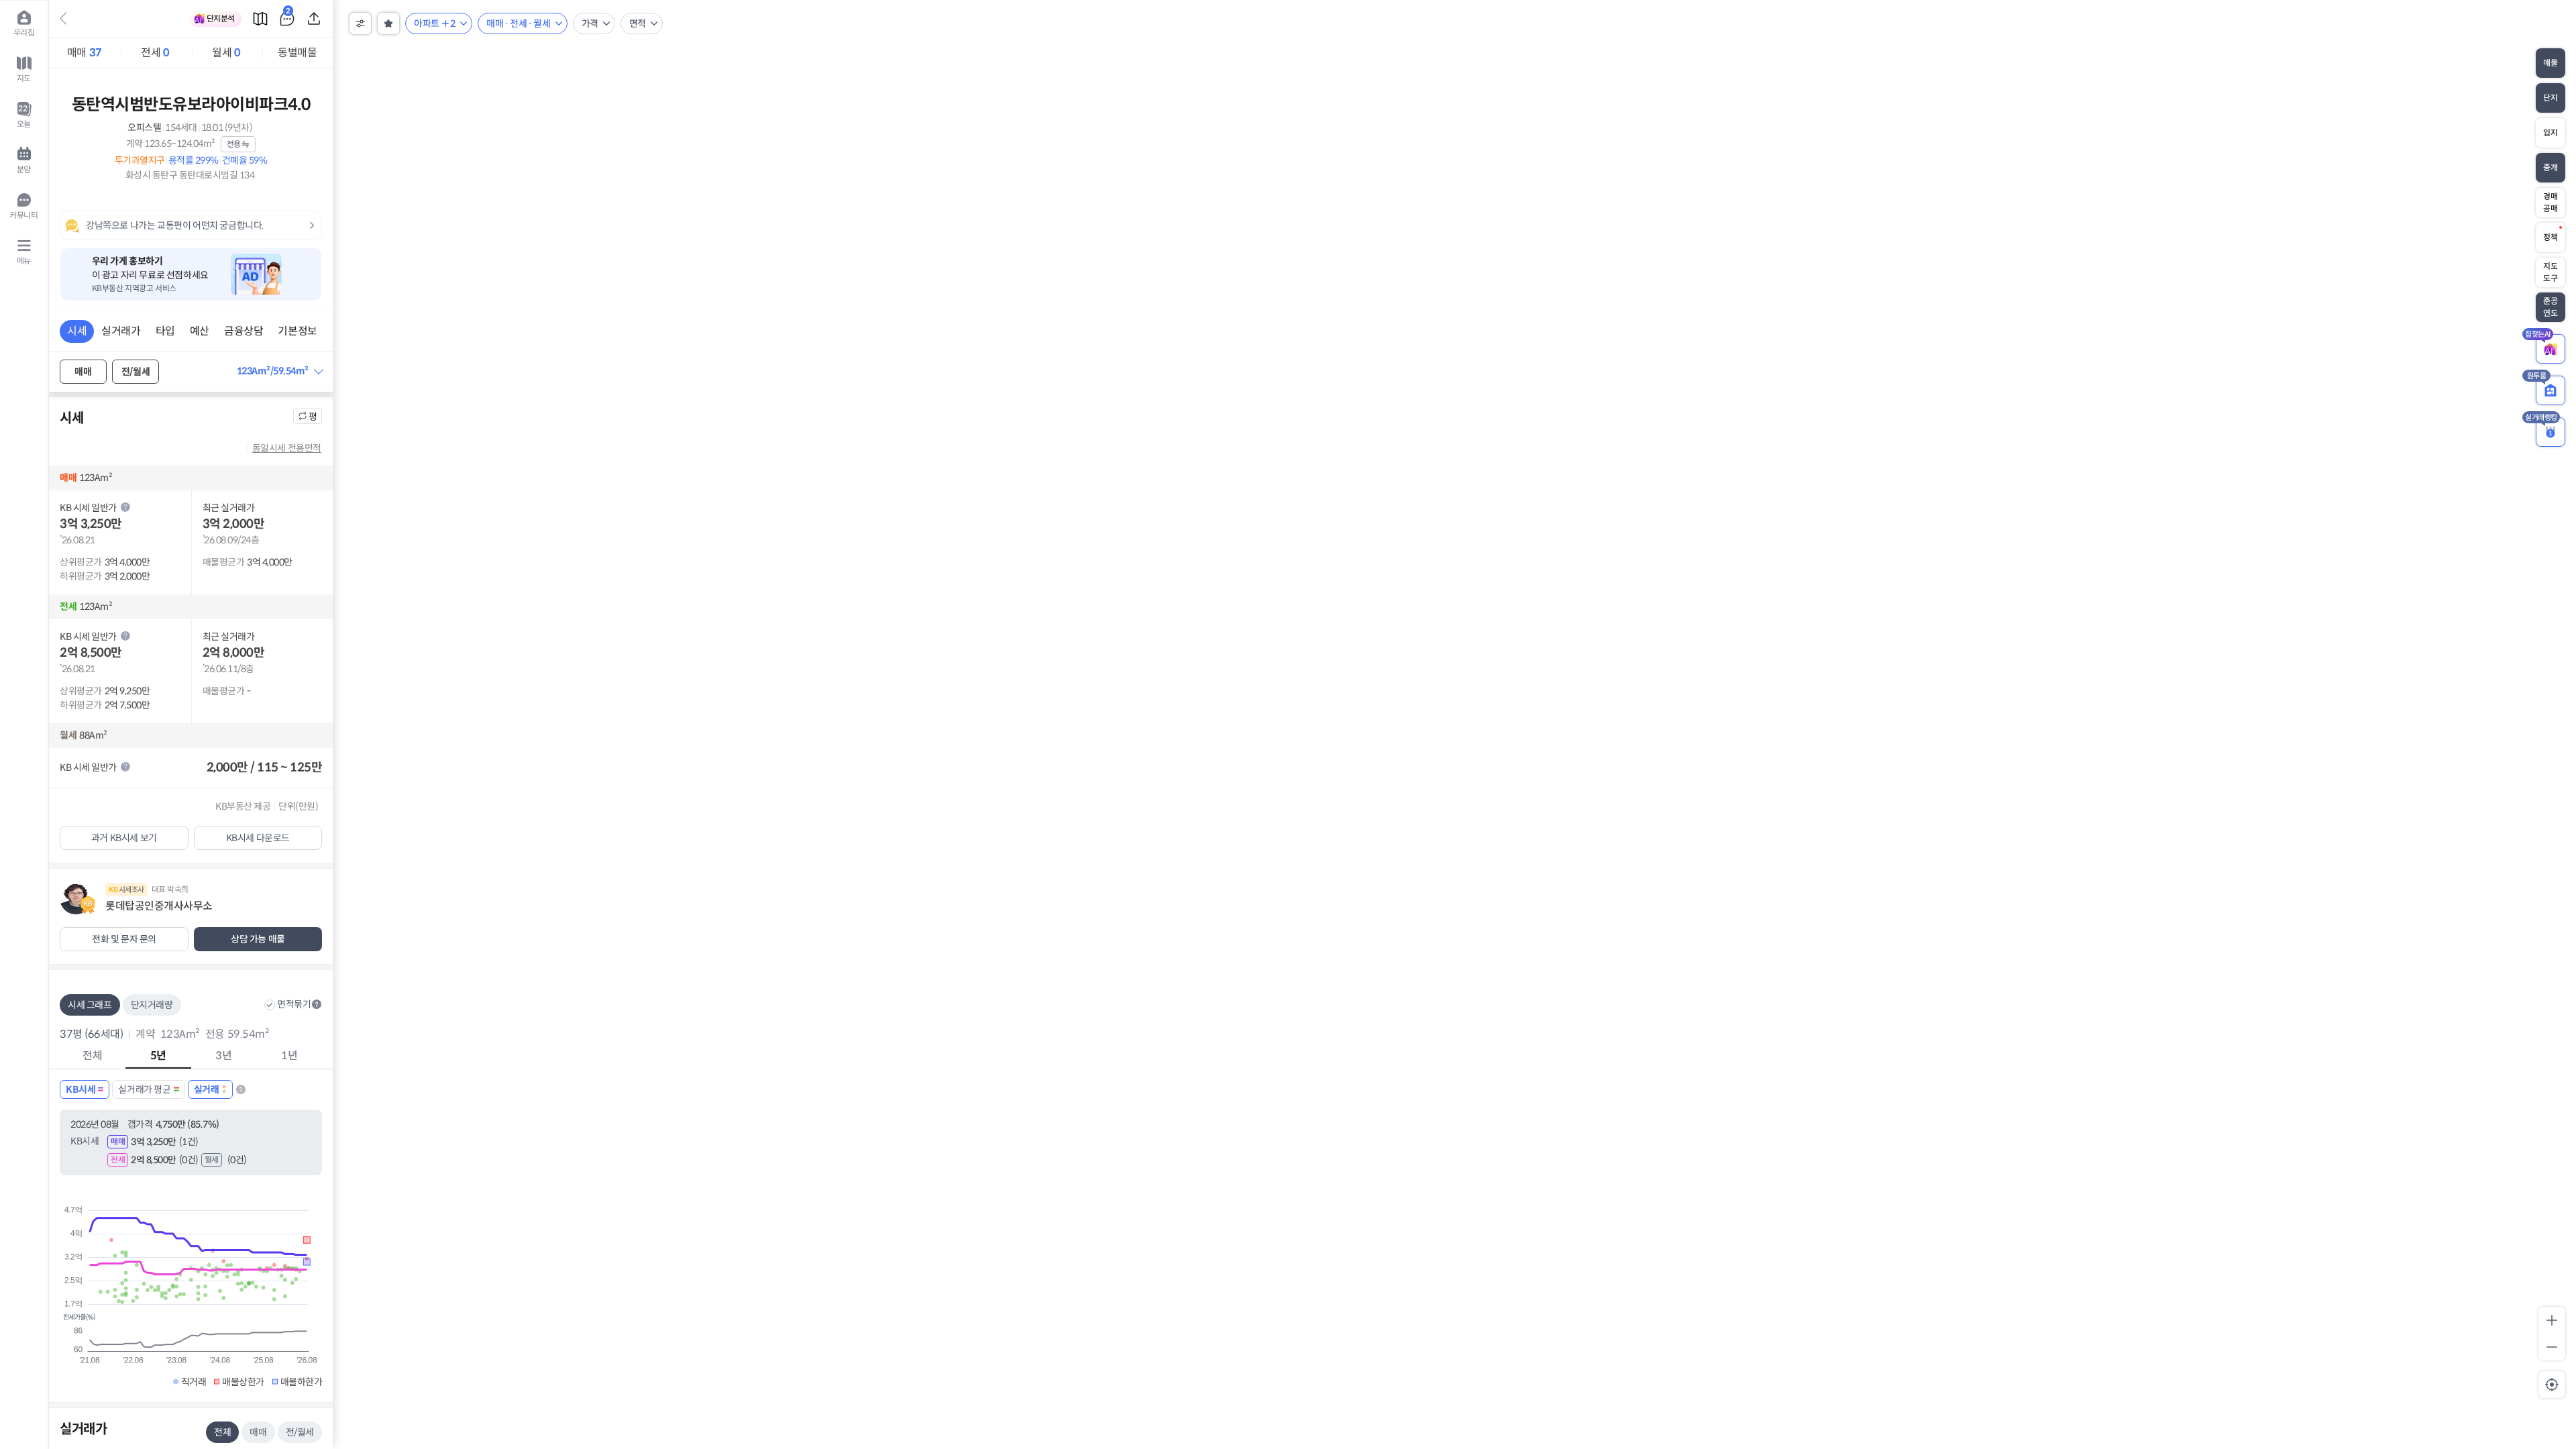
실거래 (207, 1089)
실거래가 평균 (144, 1089)
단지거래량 (152, 1005)
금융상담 (244, 331)
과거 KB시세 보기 (124, 838)
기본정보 (297, 331)
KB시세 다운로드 (258, 838)
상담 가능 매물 (258, 939)
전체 (222, 1432)
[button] (280, 371)
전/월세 (136, 372)
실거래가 (121, 331)
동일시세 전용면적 (287, 448)
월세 (226, 53)
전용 (234, 144)
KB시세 (80, 1089)
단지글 (288, 13)
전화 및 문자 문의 (124, 939)
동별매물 (297, 53)
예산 (200, 331)
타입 (165, 331)
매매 (85, 53)
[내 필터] (388, 23)
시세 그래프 (90, 1005)
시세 (77, 331)
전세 (155, 53)
